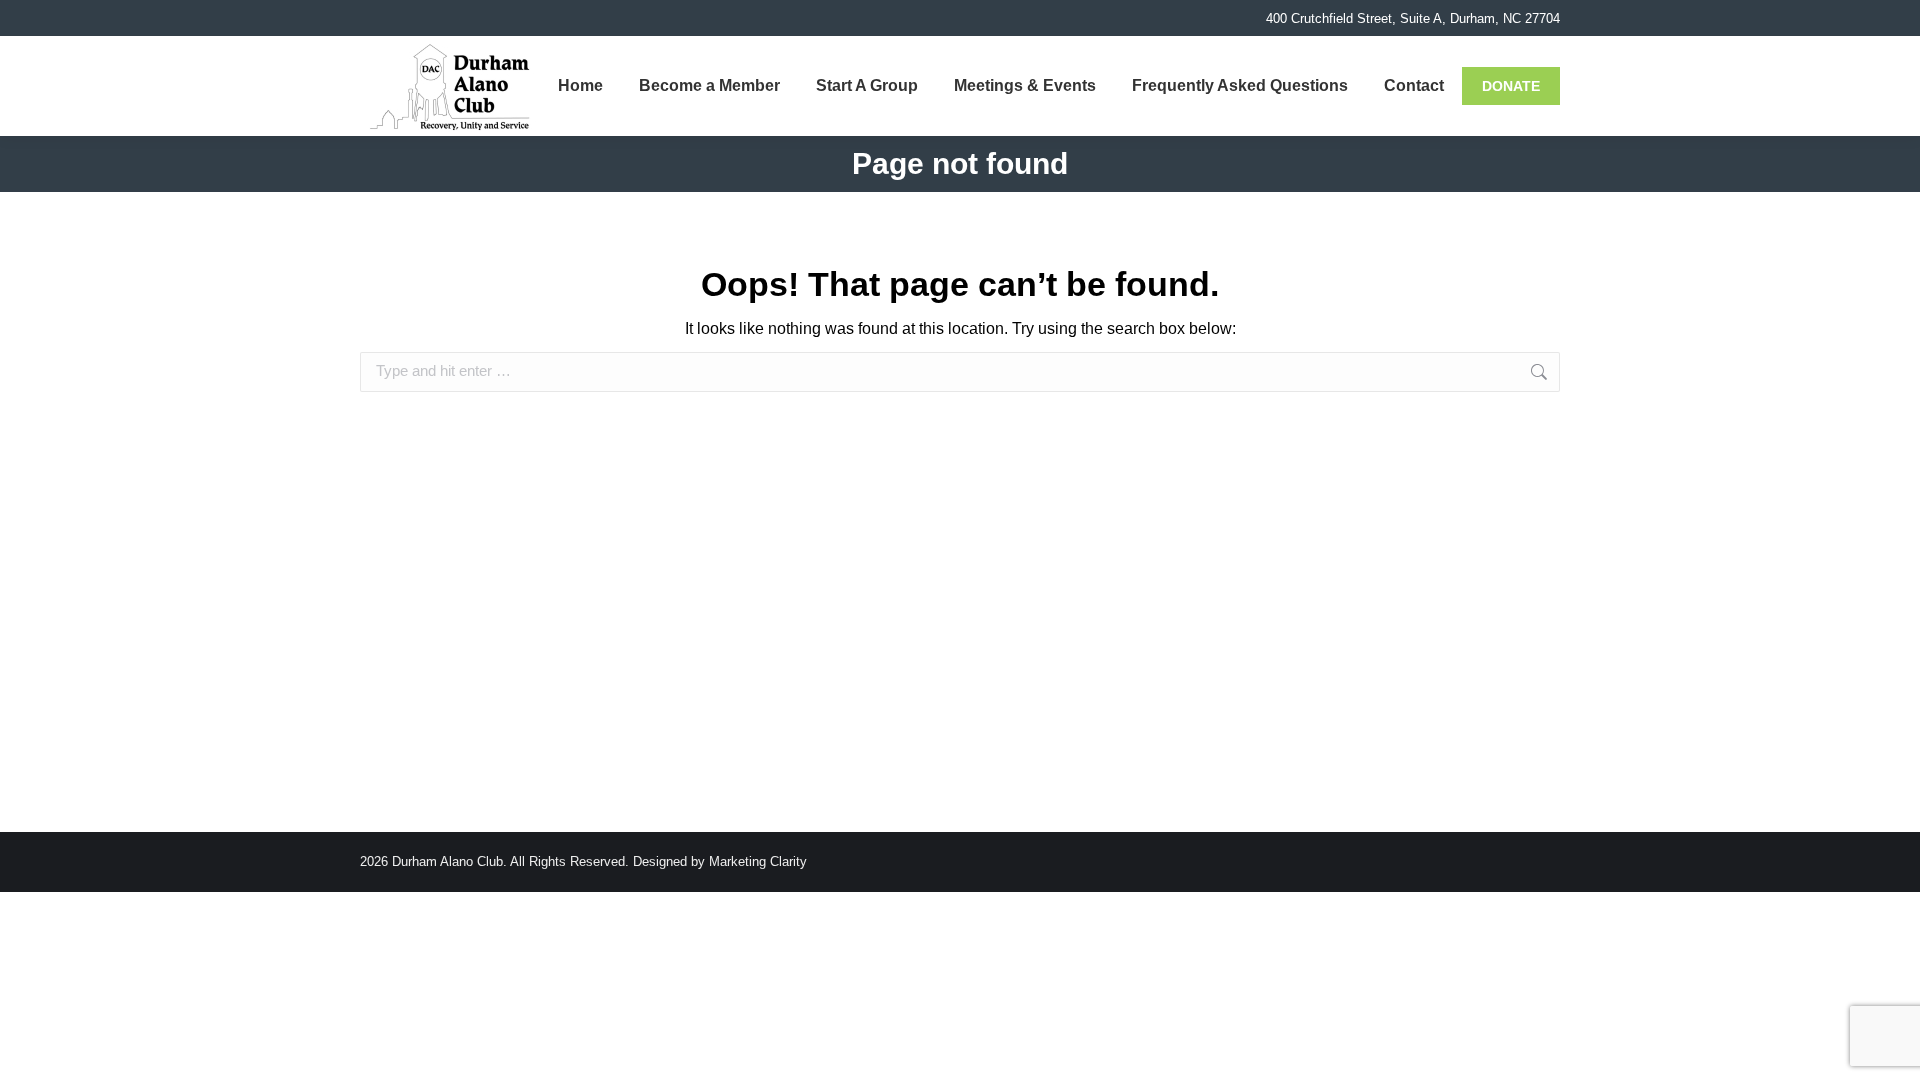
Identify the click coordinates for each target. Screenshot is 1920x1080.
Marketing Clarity (758, 861)
